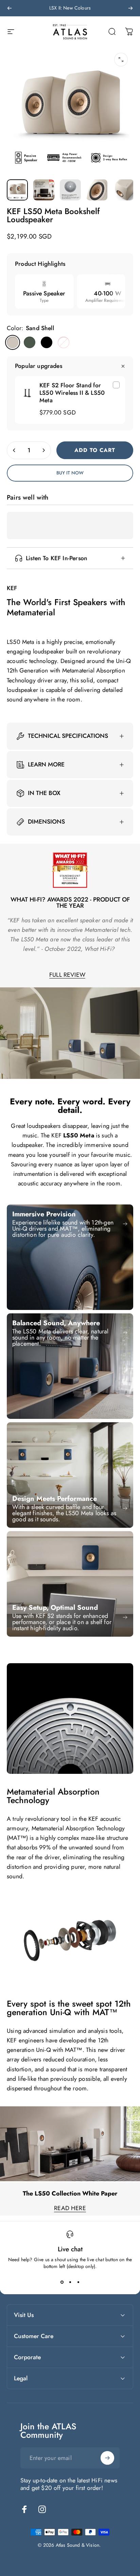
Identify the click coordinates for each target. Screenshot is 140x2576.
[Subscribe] (107, 2458)
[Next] (130, 8)
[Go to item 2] (44, 190)
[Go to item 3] (70, 190)
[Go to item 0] (17, 190)
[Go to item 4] (97, 190)
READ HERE (70, 2208)
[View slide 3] (78, 2282)
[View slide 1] (62, 2282)
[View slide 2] (70, 2282)
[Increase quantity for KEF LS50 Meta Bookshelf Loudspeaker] (43, 450)
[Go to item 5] (123, 190)
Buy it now (70, 473)
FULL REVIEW (67, 975)
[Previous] (10, 8)
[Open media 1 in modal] (121, 60)
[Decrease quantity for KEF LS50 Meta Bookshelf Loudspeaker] (14, 450)
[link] (70, 1257)
